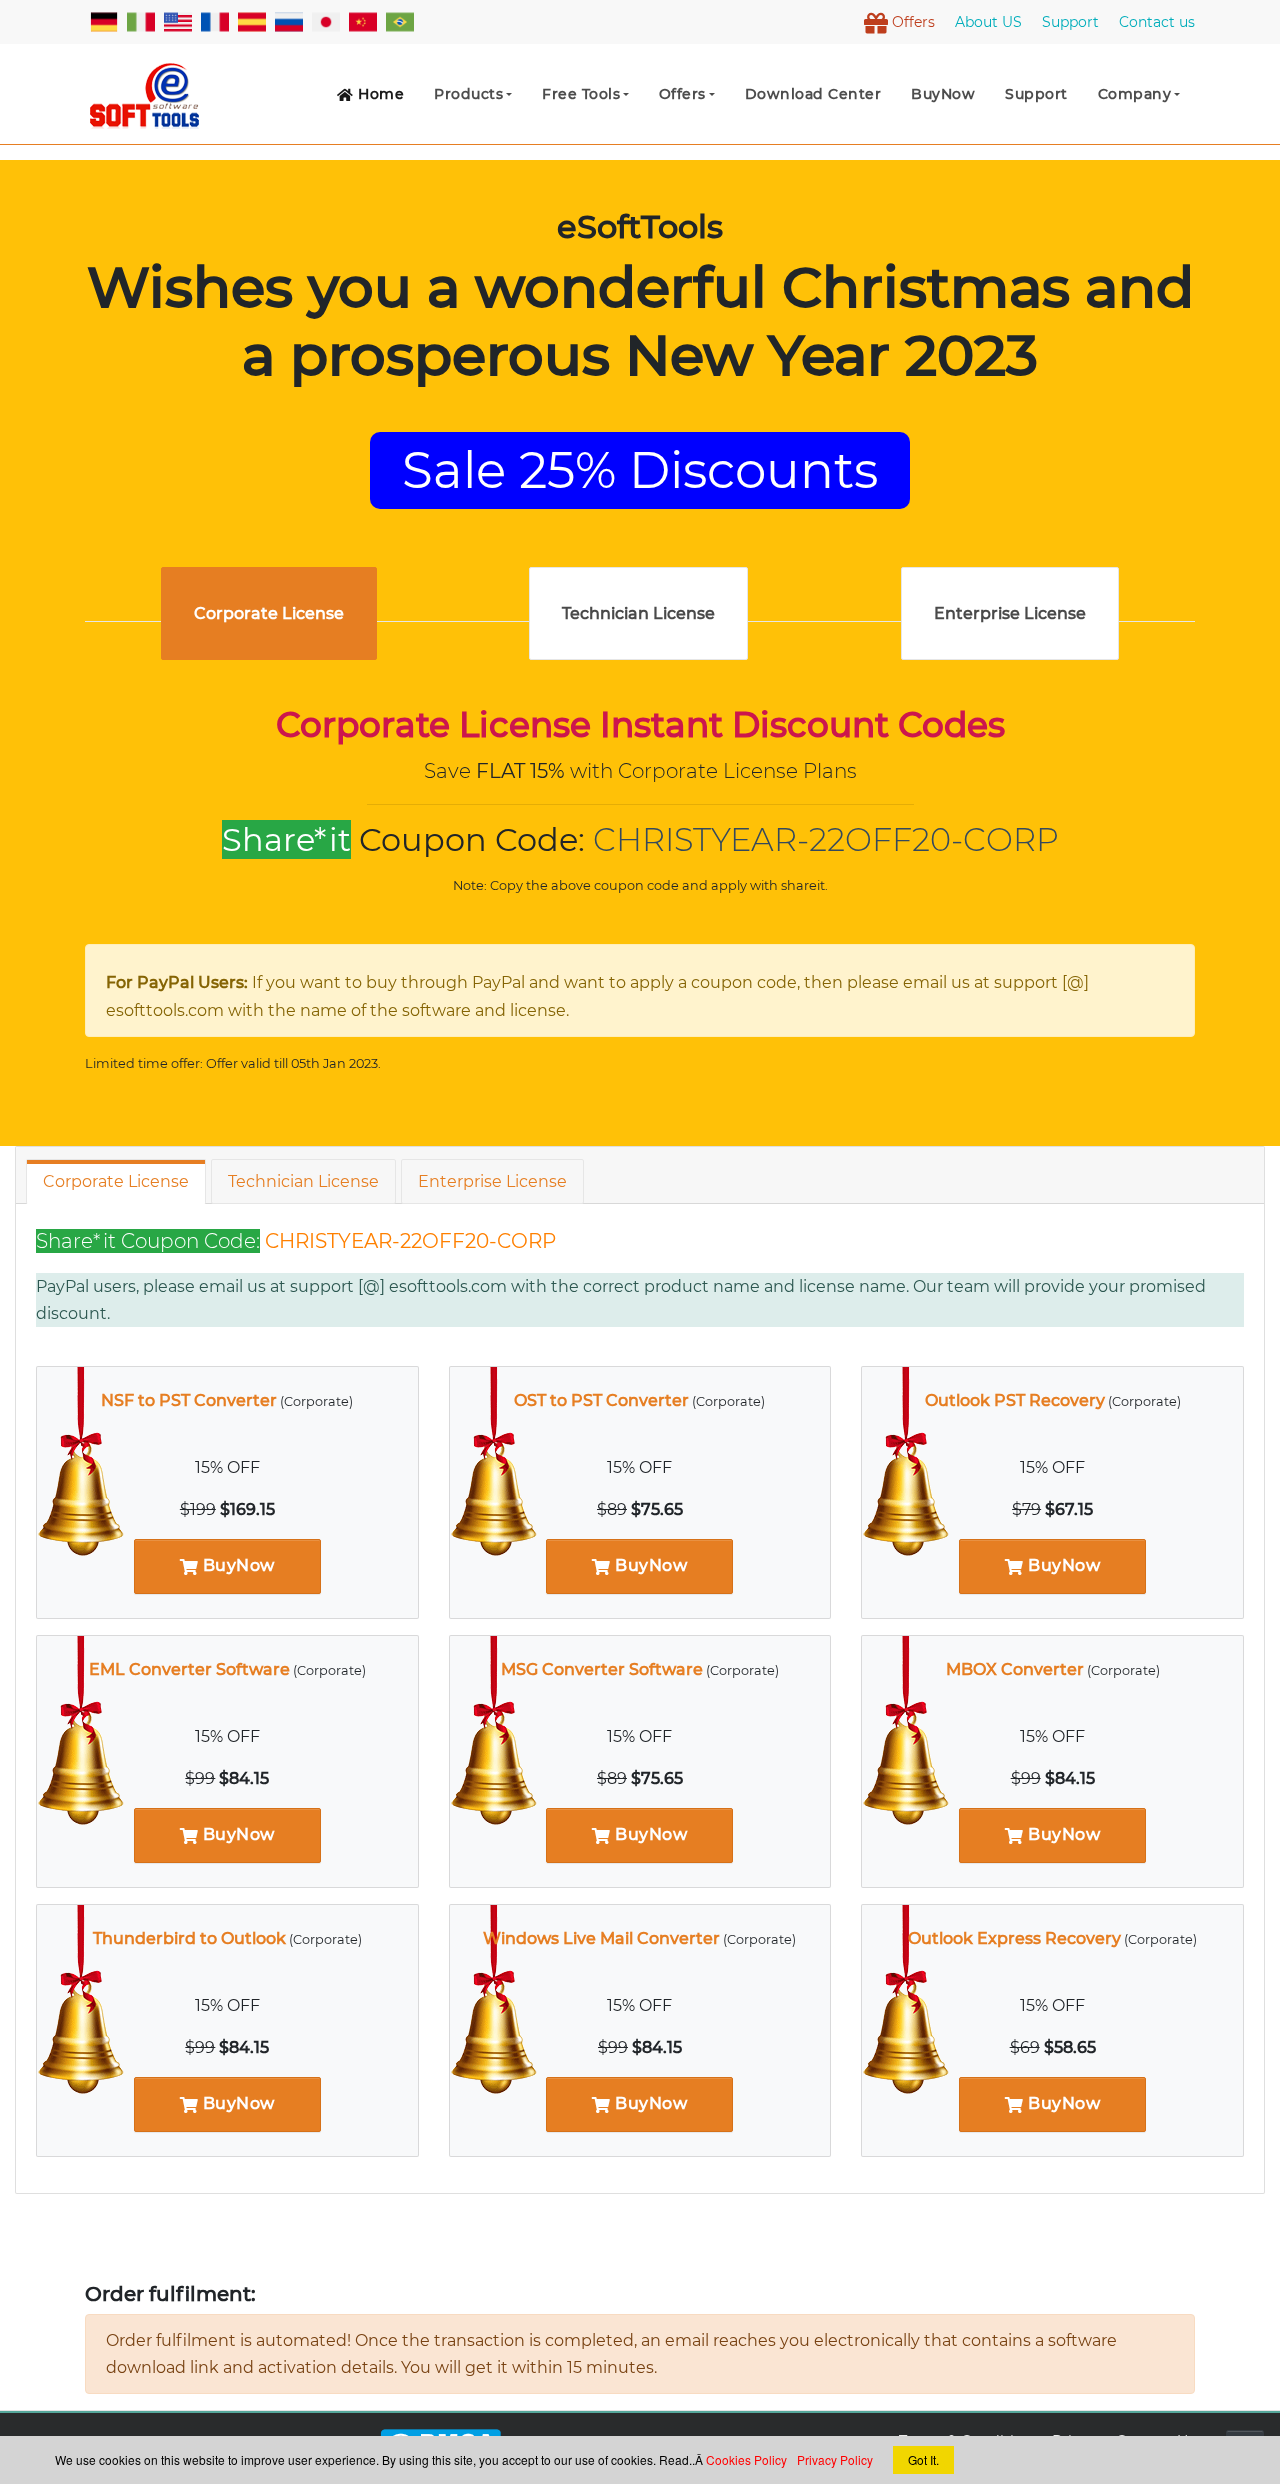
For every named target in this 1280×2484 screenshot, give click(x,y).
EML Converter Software (189, 1669)
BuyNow (236, 1565)
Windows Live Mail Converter (601, 1938)
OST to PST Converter (601, 1400)
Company (1135, 94)
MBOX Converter (1015, 1669)
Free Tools (581, 94)
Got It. (923, 2459)
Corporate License (116, 1181)
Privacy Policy (835, 2459)
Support (1036, 94)
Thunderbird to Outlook (189, 1938)
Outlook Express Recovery (1014, 1938)
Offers (682, 94)
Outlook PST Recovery (1015, 1400)
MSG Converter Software (602, 1669)
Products (468, 94)
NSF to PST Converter (189, 1400)
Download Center (813, 94)
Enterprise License (492, 1181)
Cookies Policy (746, 2459)
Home (379, 94)
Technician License (303, 1181)
